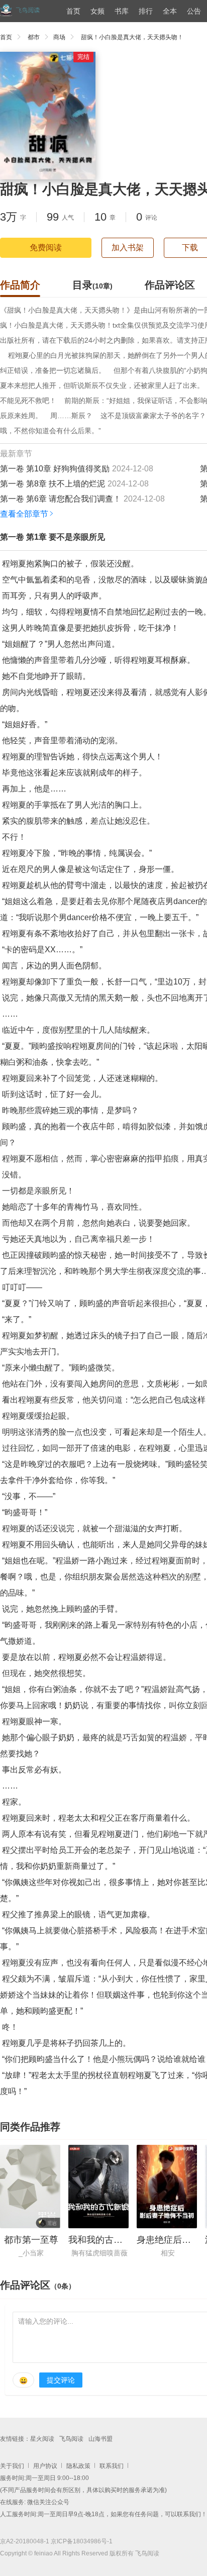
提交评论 (61, 2380)
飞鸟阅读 (71, 2439)
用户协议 (45, 2466)
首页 (73, 11)
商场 (59, 37)
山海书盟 (100, 2439)
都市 (34, 37)
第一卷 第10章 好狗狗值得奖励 (55, 469)
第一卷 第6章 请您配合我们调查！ (61, 499)
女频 (97, 11)
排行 (146, 11)
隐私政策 (78, 2466)
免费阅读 (46, 247)
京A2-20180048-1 (25, 2541)
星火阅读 (42, 2439)
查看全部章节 (24, 514)
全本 (170, 11)
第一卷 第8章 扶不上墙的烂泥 (53, 484)
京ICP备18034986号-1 (82, 2541)
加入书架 (128, 247)
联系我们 (112, 2466)
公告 (194, 11)
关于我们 (12, 2466)
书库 (122, 11)
